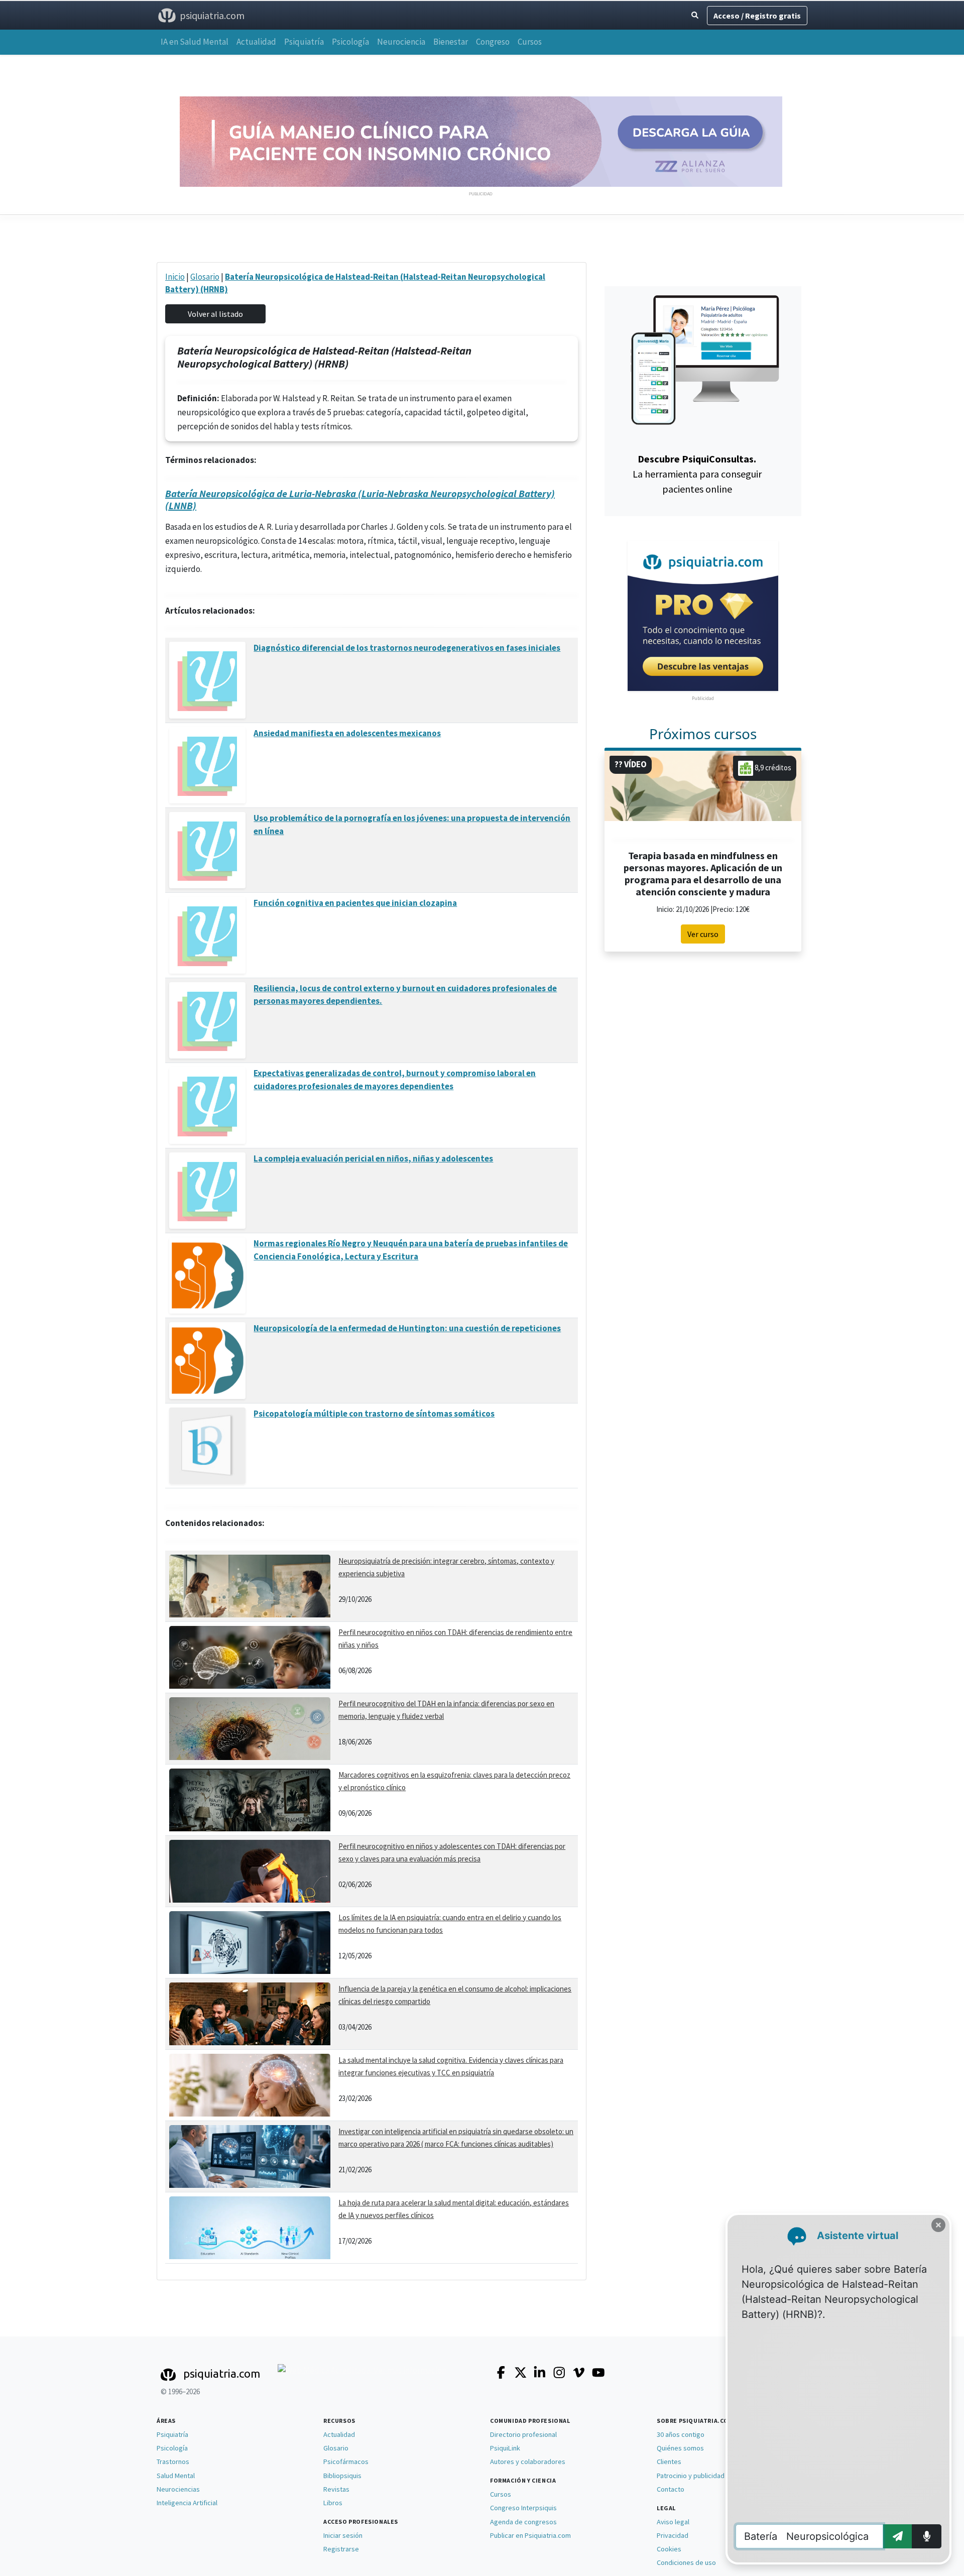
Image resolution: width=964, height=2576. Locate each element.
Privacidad (673, 2535)
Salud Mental (176, 2476)
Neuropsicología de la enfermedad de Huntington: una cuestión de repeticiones (407, 1328)
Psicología (350, 42)
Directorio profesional (523, 2434)
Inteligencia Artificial (187, 2503)
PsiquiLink (505, 2448)
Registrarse (341, 2549)
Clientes (669, 2462)
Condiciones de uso (686, 2562)
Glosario (205, 277)
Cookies (669, 2549)
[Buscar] (695, 15)
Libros (333, 2503)
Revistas (336, 2489)
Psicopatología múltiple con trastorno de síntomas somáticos (374, 1414)
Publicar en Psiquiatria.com (530, 2535)
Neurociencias (178, 2489)
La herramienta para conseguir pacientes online (697, 474)
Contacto (671, 2489)
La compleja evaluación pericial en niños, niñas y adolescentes (373, 1158)
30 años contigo (681, 2434)
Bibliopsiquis (342, 2476)
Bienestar (451, 42)
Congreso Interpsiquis (523, 2508)
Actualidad (256, 42)
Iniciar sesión (343, 2535)
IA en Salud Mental (195, 42)
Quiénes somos (680, 2448)
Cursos (530, 42)
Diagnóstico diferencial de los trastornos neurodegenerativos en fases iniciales (407, 648)
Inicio (175, 277)
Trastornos (173, 2462)
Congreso (493, 42)
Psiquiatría (304, 42)
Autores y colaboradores (528, 2462)
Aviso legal (673, 2522)
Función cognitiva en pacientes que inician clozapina (355, 903)
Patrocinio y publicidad (691, 2476)
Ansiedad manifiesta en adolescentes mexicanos (347, 733)
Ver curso (703, 934)
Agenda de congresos (523, 2522)
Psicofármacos (346, 2462)
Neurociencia (401, 42)
